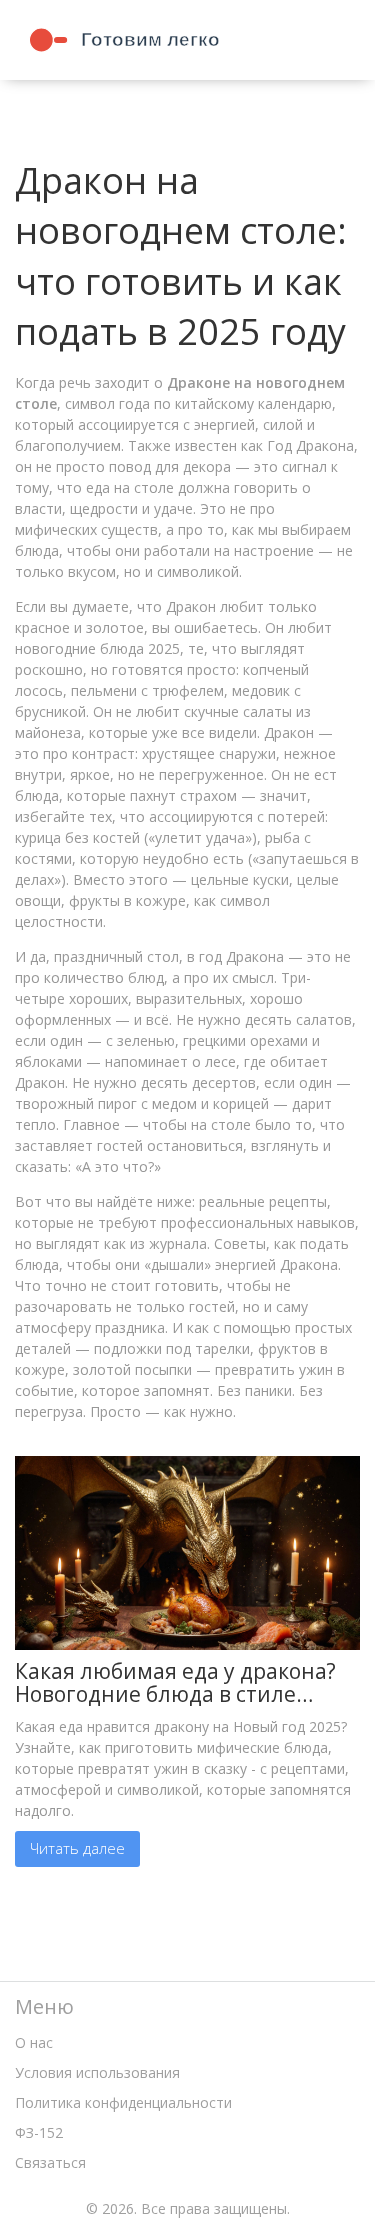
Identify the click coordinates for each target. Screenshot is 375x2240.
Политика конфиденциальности (123, 2102)
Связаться (50, 2162)
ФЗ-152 (39, 2132)
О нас (34, 2042)
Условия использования (97, 2072)
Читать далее (77, 1848)
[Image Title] (187, 1550)
